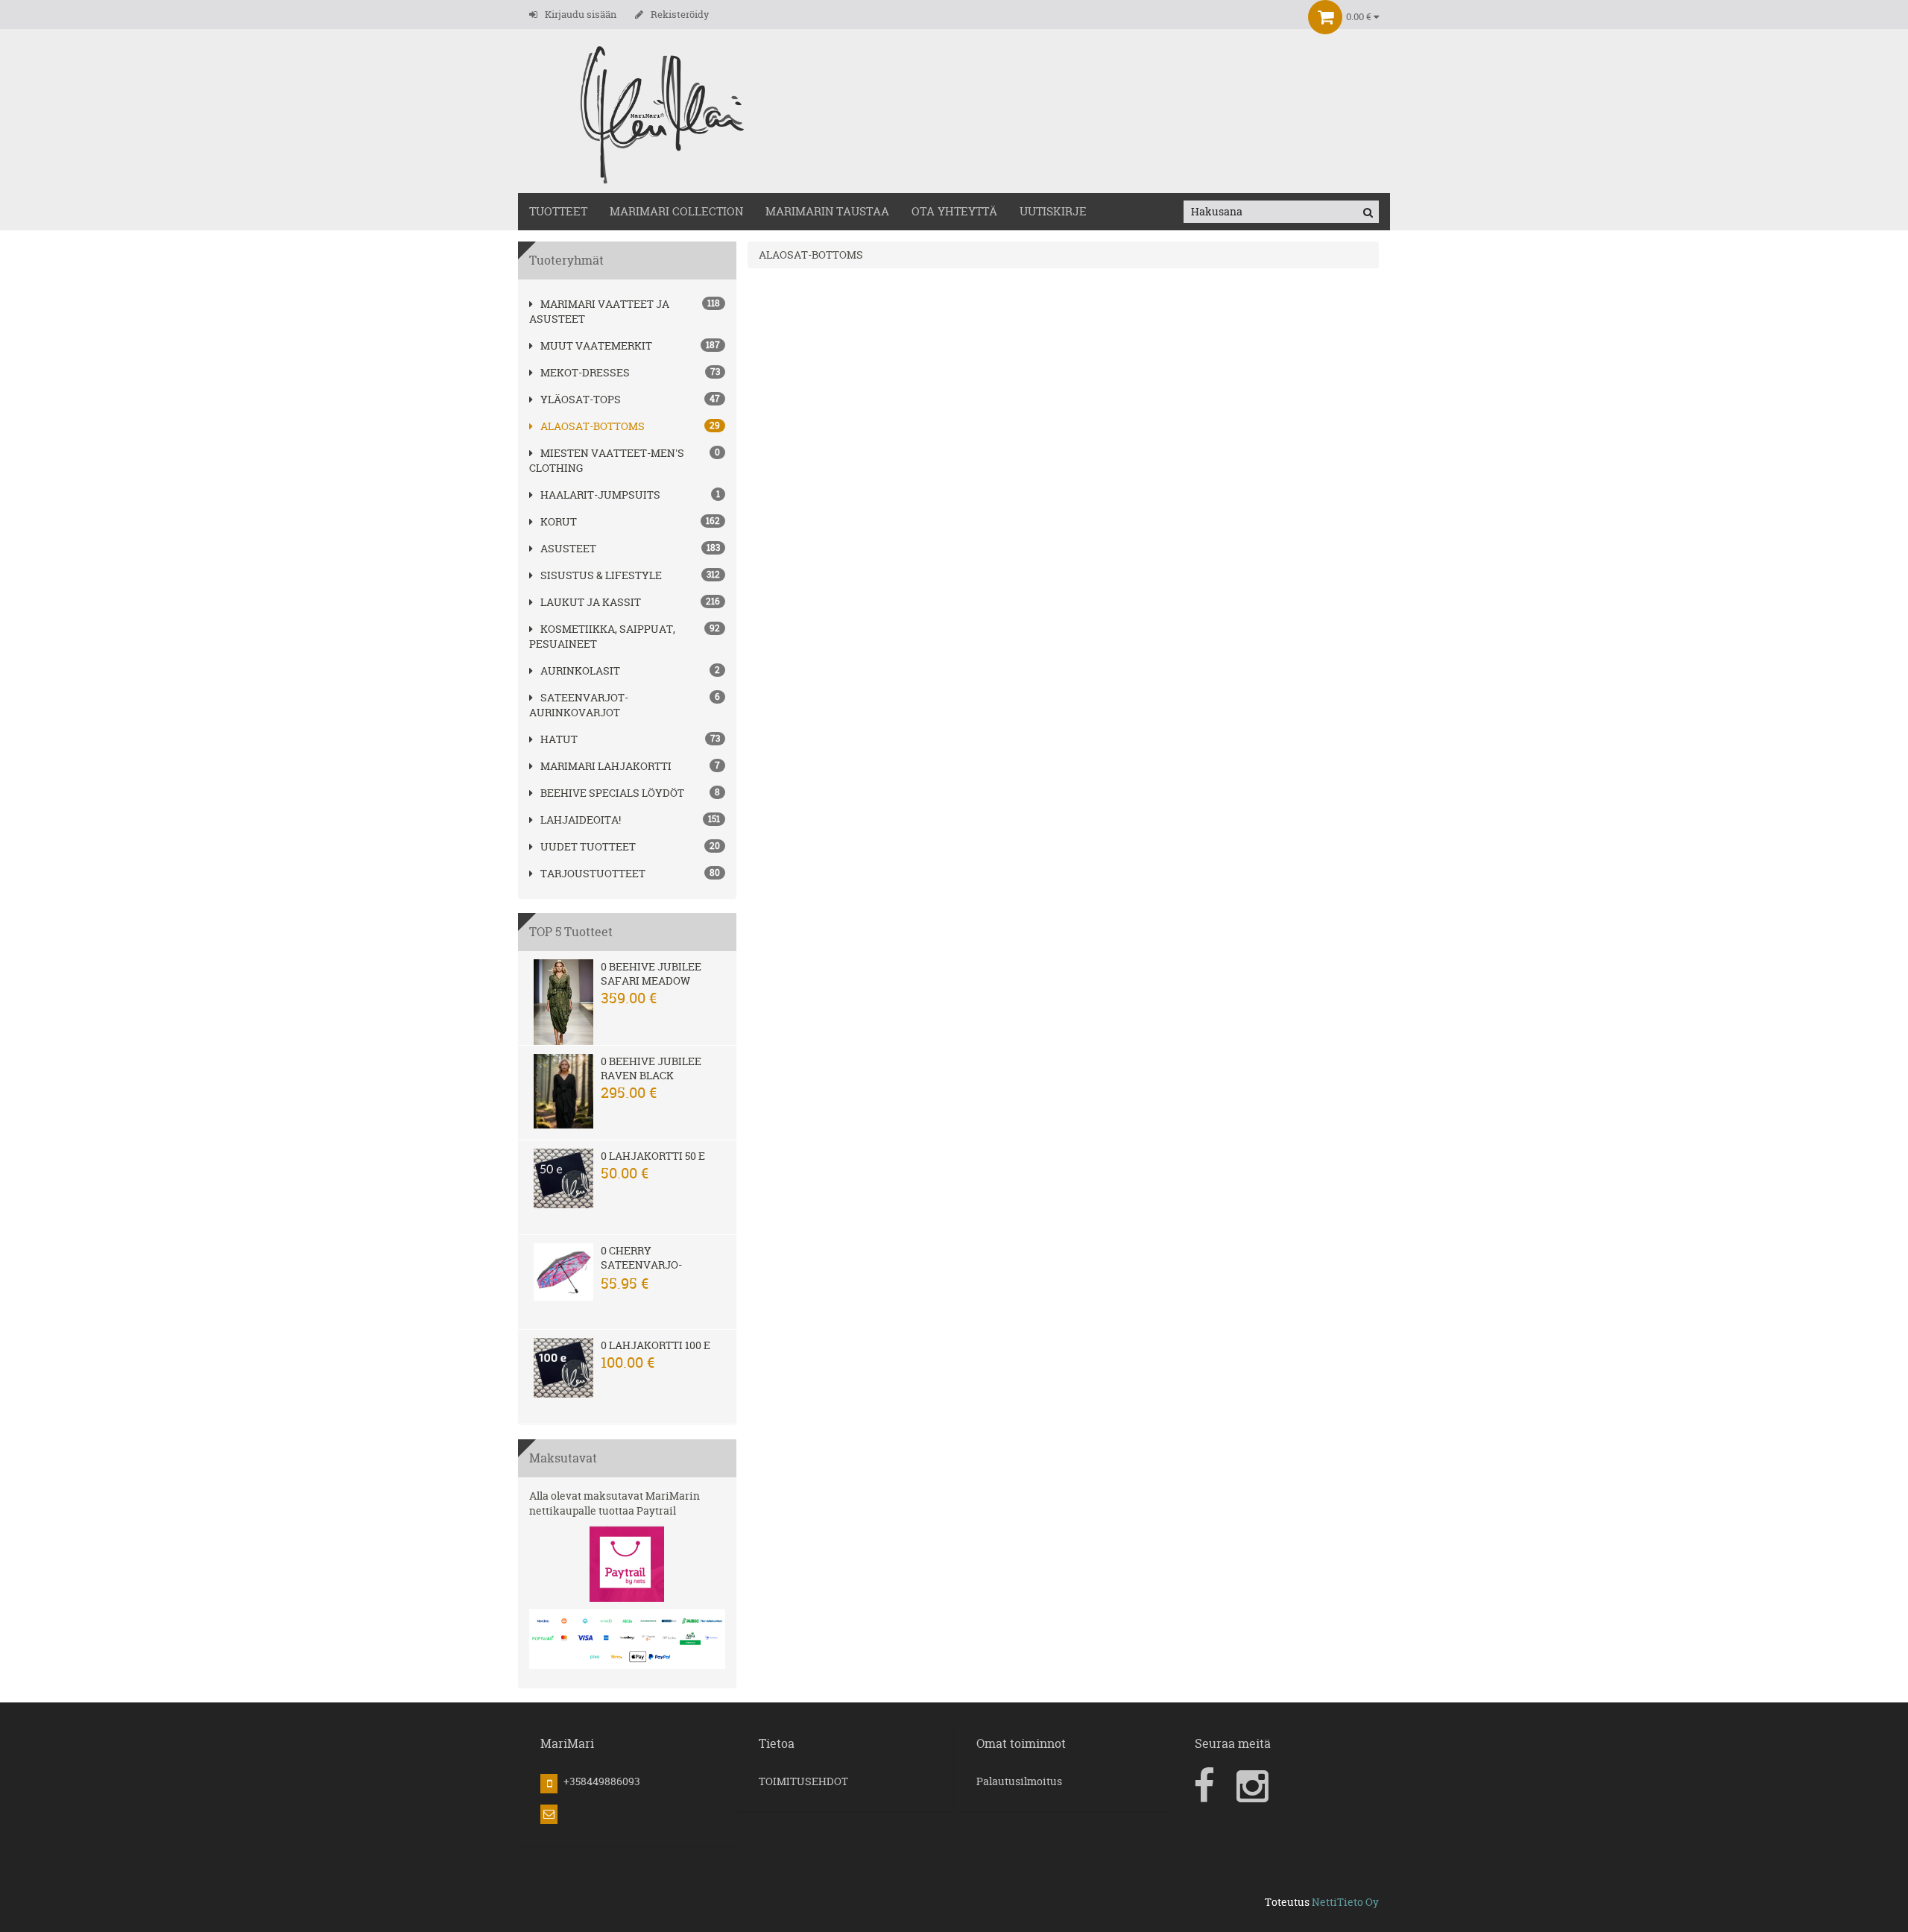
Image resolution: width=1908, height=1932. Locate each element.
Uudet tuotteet (588, 846)
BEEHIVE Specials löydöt (612, 793)
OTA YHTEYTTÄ (954, 211)
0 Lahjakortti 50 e (653, 1156)
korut (559, 521)
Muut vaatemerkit (596, 345)
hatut (559, 739)
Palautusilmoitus (1019, 1781)
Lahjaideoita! (581, 820)
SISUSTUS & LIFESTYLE (601, 575)
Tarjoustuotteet (593, 873)
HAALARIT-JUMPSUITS (600, 495)
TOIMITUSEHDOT (803, 1781)
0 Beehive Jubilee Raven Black (651, 1068)
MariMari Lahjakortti (606, 766)
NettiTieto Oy (1345, 1902)
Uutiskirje (1053, 211)
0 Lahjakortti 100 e (656, 1345)
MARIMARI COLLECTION (676, 211)
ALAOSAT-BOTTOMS (593, 426)
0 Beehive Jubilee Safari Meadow (651, 973)
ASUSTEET (568, 548)
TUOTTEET (558, 211)
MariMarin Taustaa (827, 211)
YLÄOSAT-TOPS (581, 399)
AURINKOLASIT (580, 670)
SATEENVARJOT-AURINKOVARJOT (579, 705)
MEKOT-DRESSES (585, 372)
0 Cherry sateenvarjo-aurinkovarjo (643, 1265)
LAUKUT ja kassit (591, 602)
